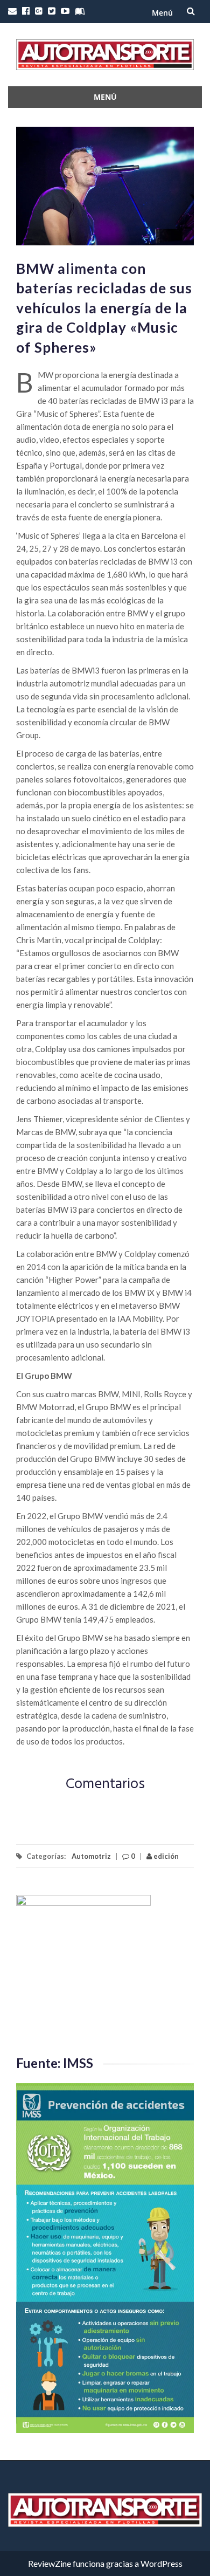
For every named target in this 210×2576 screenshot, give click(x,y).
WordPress (162, 2563)
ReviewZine (50, 2563)
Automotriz (91, 1856)
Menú (162, 13)
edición (165, 1856)
